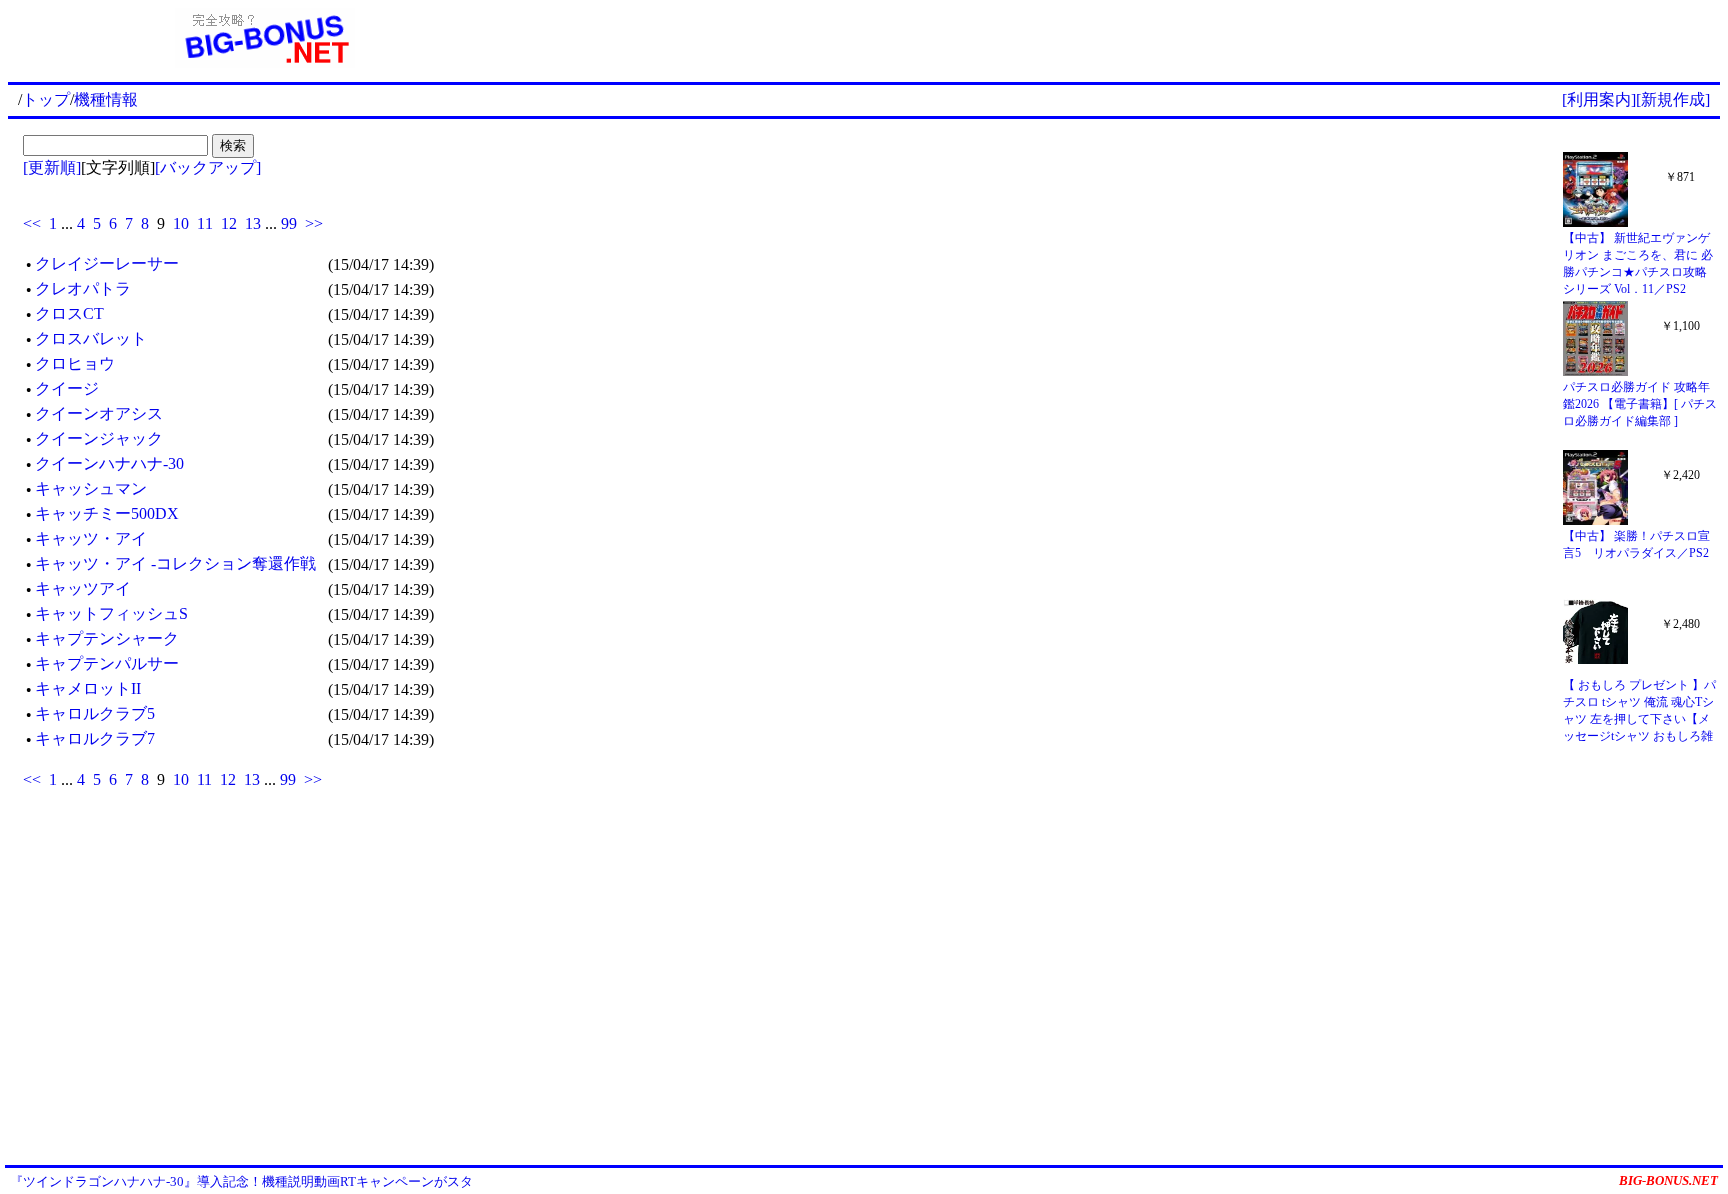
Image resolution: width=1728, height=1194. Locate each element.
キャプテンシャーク (107, 638)
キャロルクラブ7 (95, 738)
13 (253, 223)
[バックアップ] (208, 167)
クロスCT (69, 313)
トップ (46, 99)
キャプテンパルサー (107, 663)
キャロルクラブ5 (95, 713)
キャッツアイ (83, 588)
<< (32, 223)
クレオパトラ (83, 288)
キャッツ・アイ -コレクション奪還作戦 (175, 563)
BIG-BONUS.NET (1668, 1180)
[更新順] (52, 167)
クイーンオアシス (99, 413)
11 (205, 223)
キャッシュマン (91, 488)
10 (181, 223)
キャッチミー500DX (107, 513)
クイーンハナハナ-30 (109, 463)
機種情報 (106, 99)
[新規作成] (1673, 99)
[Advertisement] (1121, 38)
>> (314, 223)
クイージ (67, 388)
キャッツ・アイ (91, 538)
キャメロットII (88, 688)
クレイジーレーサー (107, 263)
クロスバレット (91, 338)
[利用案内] (1599, 99)
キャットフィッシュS (111, 613)
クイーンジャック (99, 438)
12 (229, 223)
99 (289, 223)
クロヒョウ (75, 363)
